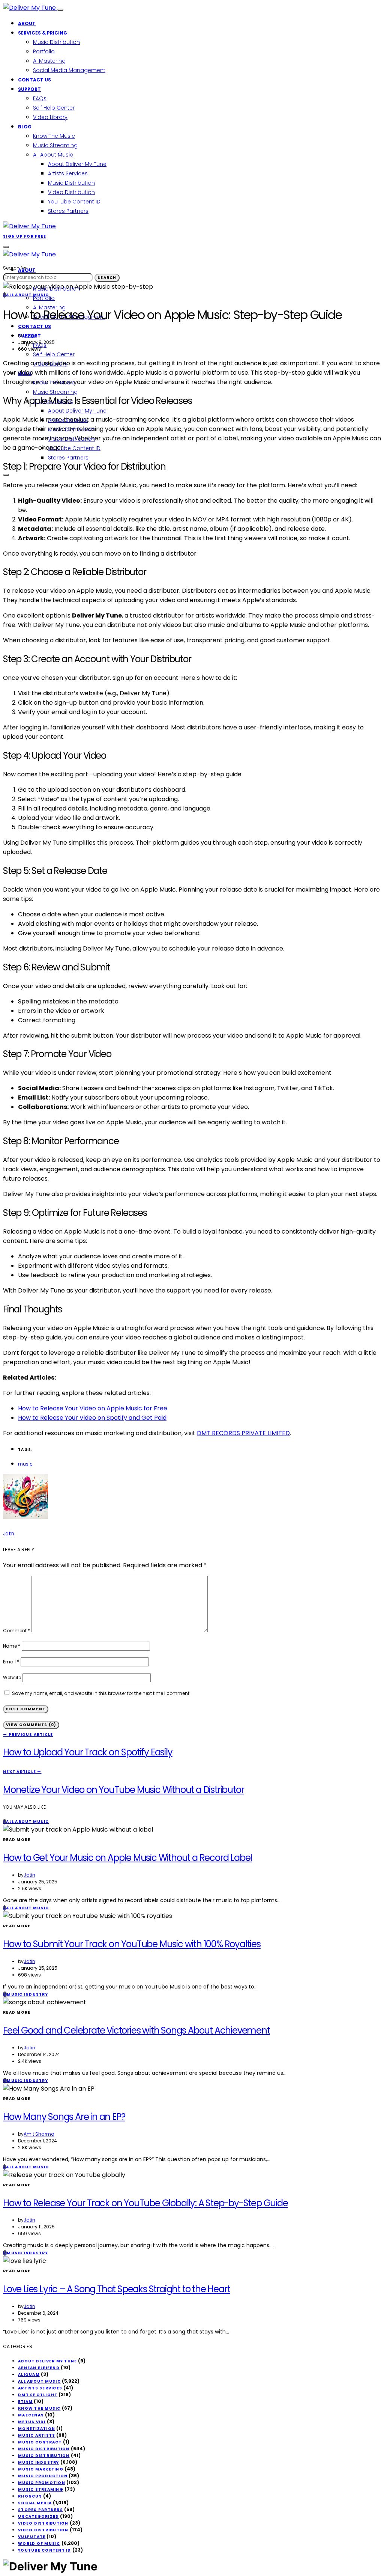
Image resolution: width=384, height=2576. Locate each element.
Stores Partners (68, 211)
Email (11, 1662)
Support (29, 89)
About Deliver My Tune (77, 164)
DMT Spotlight (38, 2395)
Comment (16, 1631)
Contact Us (34, 80)
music (25, 1464)
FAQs (40, 98)
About (27, 23)
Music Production (43, 2476)
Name (12, 1646)
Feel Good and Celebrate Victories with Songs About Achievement (136, 2030)
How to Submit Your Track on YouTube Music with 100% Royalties (132, 1944)
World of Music (39, 2544)
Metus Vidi (32, 2422)
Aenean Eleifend (39, 2368)
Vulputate (32, 2537)
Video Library (50, 117)
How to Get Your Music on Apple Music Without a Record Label (127, 1858)
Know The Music (54, 136)
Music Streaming (55, 145)
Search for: (15, 268)
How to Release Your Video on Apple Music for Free (93, 1408)
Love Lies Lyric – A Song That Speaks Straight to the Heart (116, 2289)
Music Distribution (56, 42)
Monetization (37, 2429)
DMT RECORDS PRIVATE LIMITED (243, 1433)
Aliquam (29, 2375)
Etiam (25, 2402)
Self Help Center (54, 108)
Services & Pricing (43, 33)
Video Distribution (71, 192)
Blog (25, 127)
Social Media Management (69, 70)
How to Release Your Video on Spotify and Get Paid (92, 1418)
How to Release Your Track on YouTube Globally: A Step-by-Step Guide (145, 2203)
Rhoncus (30, 2496)
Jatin (29, 335)
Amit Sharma (39, 2134)
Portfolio (44, 51)
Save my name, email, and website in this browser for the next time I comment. (101, 1693)
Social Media (35, 2503)
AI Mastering (49, 61)
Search (107, 278)
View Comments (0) (31, 1725)
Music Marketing (41, 2469)
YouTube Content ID (74, 202)
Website (12, 1677)
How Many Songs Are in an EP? (64, 2117)
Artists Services (68, 173)
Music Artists (37, 2435)
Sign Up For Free (25, 236)
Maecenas (31, 2415)
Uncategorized (38, 2516)
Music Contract (40, 2442)
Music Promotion (42, 2483)
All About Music (53, 155)
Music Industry (39, 2462)
